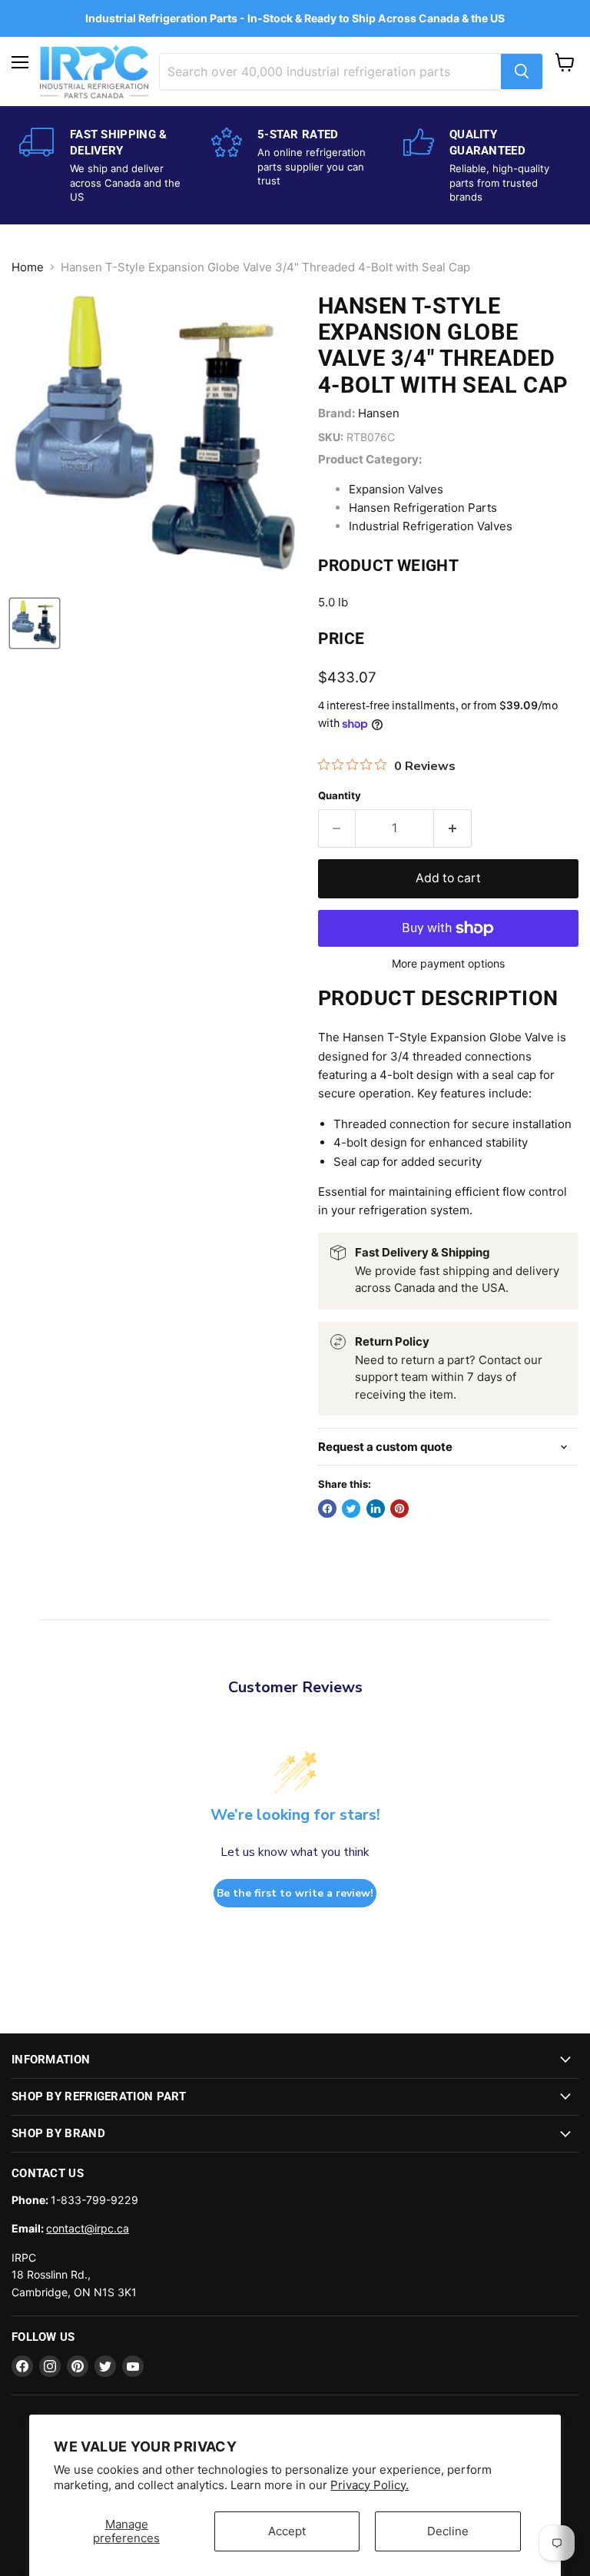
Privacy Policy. (370, 2485)
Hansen (379, 413)
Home (28, 267)
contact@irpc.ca (88, 2228)
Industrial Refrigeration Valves (431, 526)
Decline (448, 2531)
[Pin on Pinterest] (399, 1509)
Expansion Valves (396, 489)
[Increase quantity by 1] (453, 828)
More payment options (448, 964)
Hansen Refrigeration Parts (423, 508)
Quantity (340, 796)
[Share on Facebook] (327, 1509)
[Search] (522, 71)
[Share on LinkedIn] (376, 1509)
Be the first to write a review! (295, 1893)
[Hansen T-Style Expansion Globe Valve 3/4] (35, 623)
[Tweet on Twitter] (351, 1509)
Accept (287, 2531)
